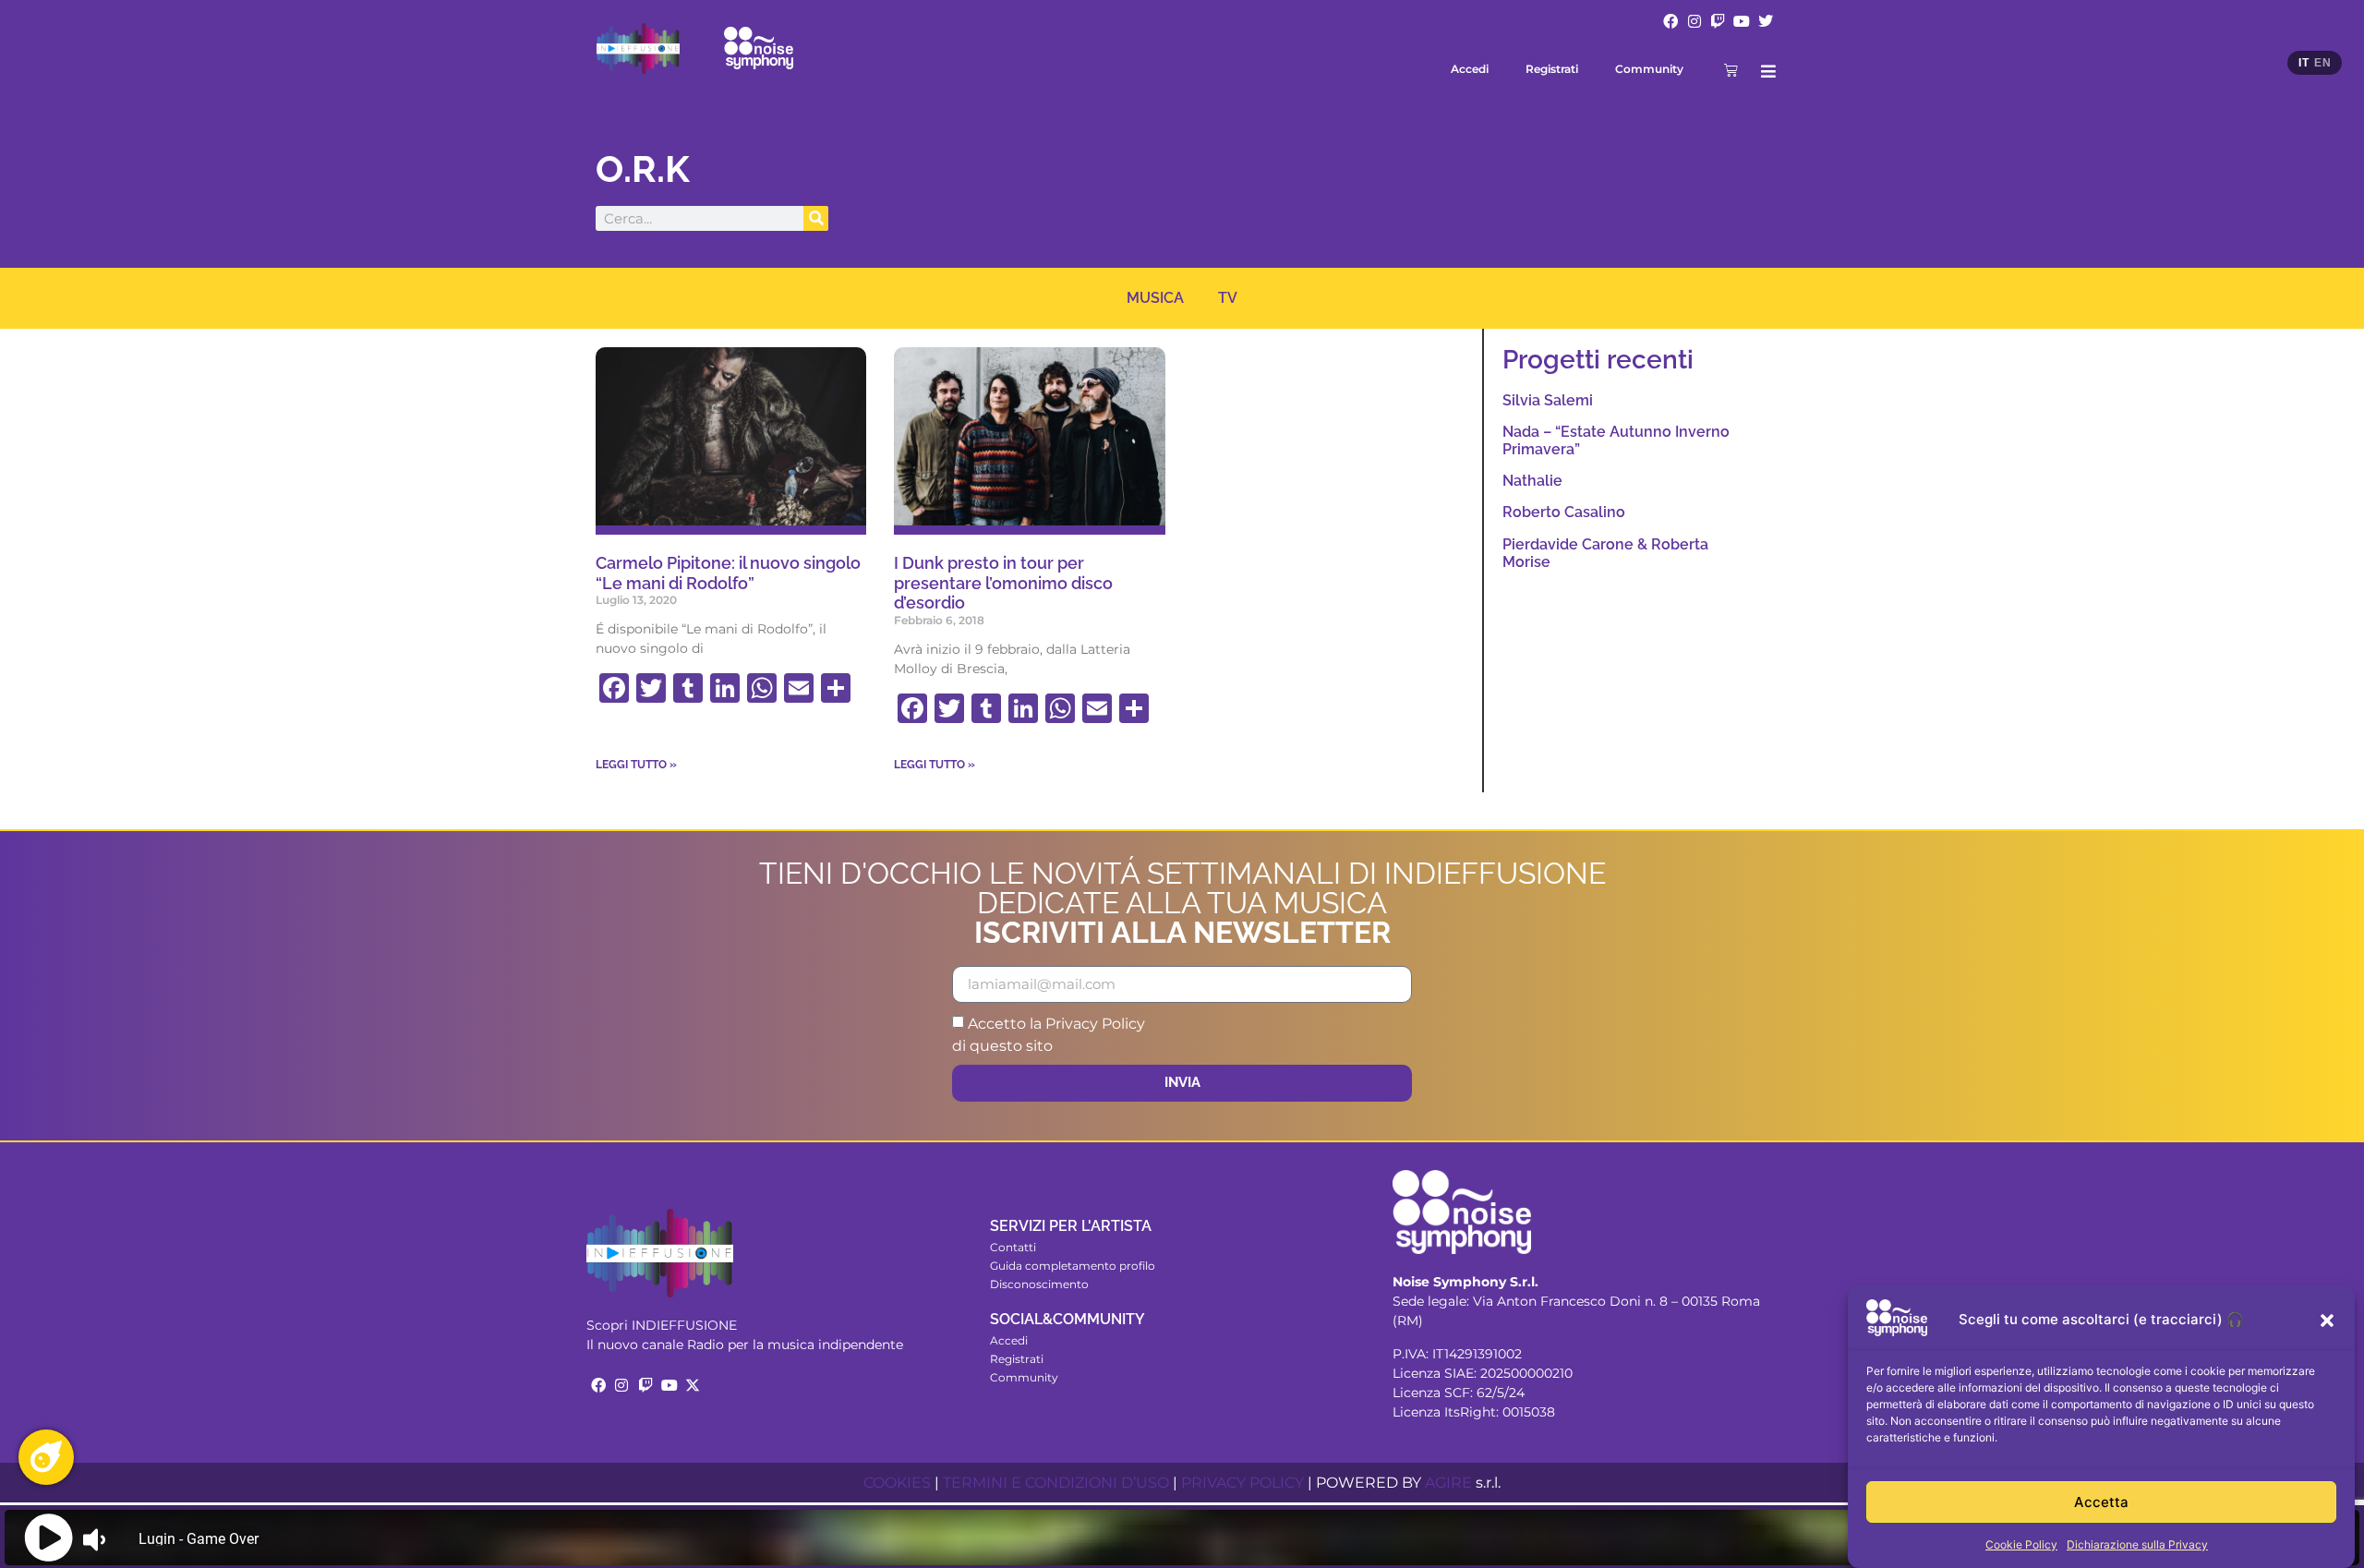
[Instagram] (1695, 21)
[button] (2327, 1321)
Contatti (1013, 1247)
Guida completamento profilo (1073, 1266)
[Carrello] (1731, 70)
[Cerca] (816, 218)
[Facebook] (1670, 21)
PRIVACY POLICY (1242, 1483)
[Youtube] (1742, 21)
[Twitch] (1719, 21)
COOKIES (897, 1483)
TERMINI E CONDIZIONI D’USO (1056, 1483)
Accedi (1470, 69)
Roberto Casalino (1564, 512)
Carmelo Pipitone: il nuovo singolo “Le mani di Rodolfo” (728, 573)
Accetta (2101, 1502)
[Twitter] (1766, 21)
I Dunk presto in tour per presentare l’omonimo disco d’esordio (1003, 583)
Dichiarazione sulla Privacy (2137, 1544)
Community (1649, 69)
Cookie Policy (2021, 1544)
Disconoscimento (1039, 1284)
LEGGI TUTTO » (636, 765)
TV (1228, 298)
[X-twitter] (693, 1385)
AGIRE (1448, 1483)
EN (2322, 63)
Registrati (1552, 69)
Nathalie (1532, 481)
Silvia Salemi (1548, 400)
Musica (1155, 298)
